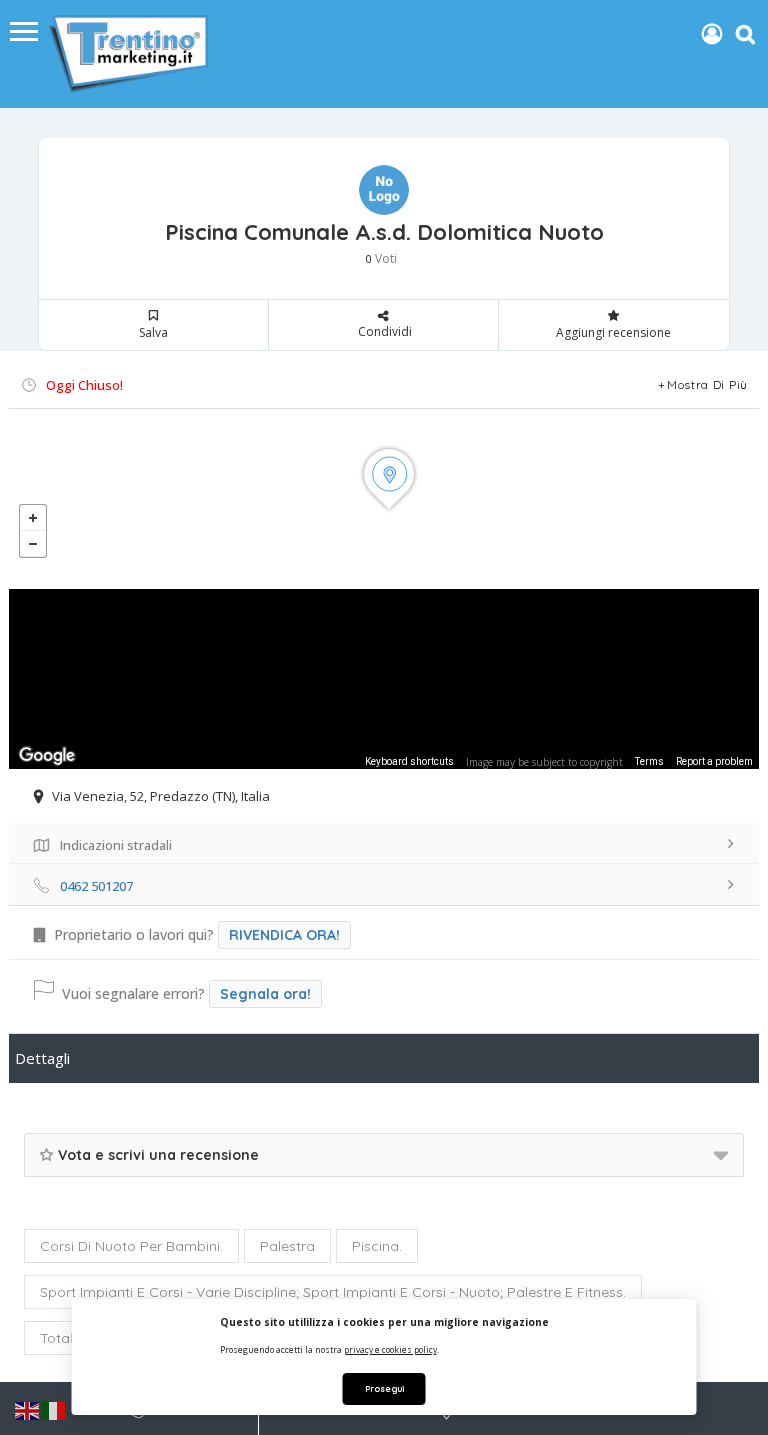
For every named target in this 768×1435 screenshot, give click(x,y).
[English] (28, 1410)
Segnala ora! (265, 994)
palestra (287, 1246)
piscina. (377, 1246)
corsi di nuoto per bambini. (131, 1246)
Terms (649, 761)
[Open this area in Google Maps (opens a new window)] (47, 756)
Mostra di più (707, 384)
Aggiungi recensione (613, 332)
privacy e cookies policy (390, 1349)
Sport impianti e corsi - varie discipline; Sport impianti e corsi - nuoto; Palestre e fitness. (333, 1292)
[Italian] (54, 1410)
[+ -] (384, 499)
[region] (384, 679)
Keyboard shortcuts (409, 761)
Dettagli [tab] (42, 1058)
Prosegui (384, 1388)
